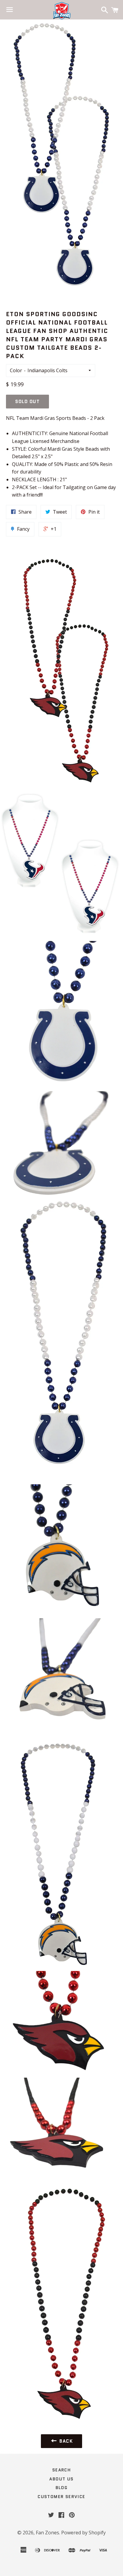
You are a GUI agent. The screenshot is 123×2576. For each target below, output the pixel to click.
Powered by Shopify (83, 2533)
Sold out (27, 402)
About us (61, 2479)
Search (61, 2470)
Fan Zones (47, 2533)
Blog (62, 2488)
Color (16, 370)
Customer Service (61, 2497)
